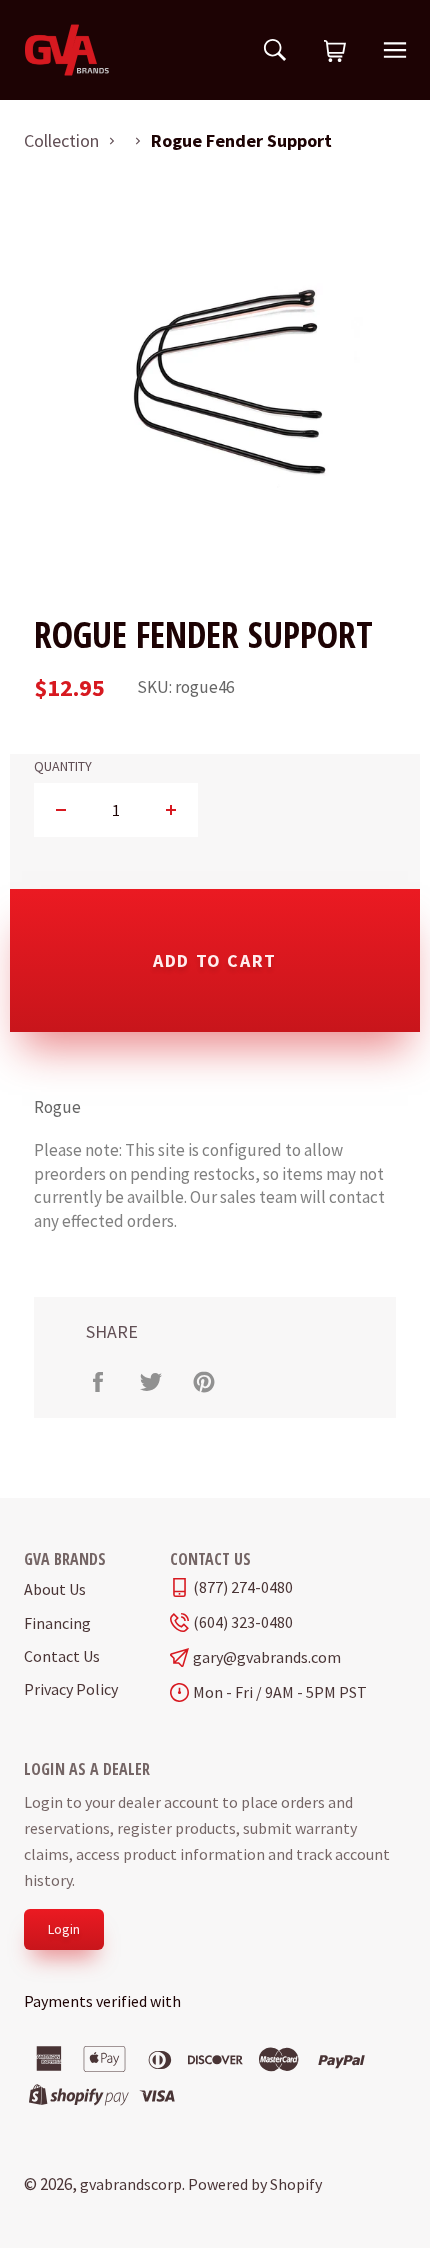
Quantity (63, 766)
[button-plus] (170, 810)
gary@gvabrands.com (267, 1657)
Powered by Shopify (255, 2184)
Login (64, 1929)
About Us (55, 1589)
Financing (57, 1623)
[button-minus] (61, 810)
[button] (335, 52)
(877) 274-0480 (243, 1587)
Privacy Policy (71, 1689)
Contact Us (62, 1656)
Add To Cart (215, 960)
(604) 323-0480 (243, 1622)
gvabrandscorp (131, 2184)
